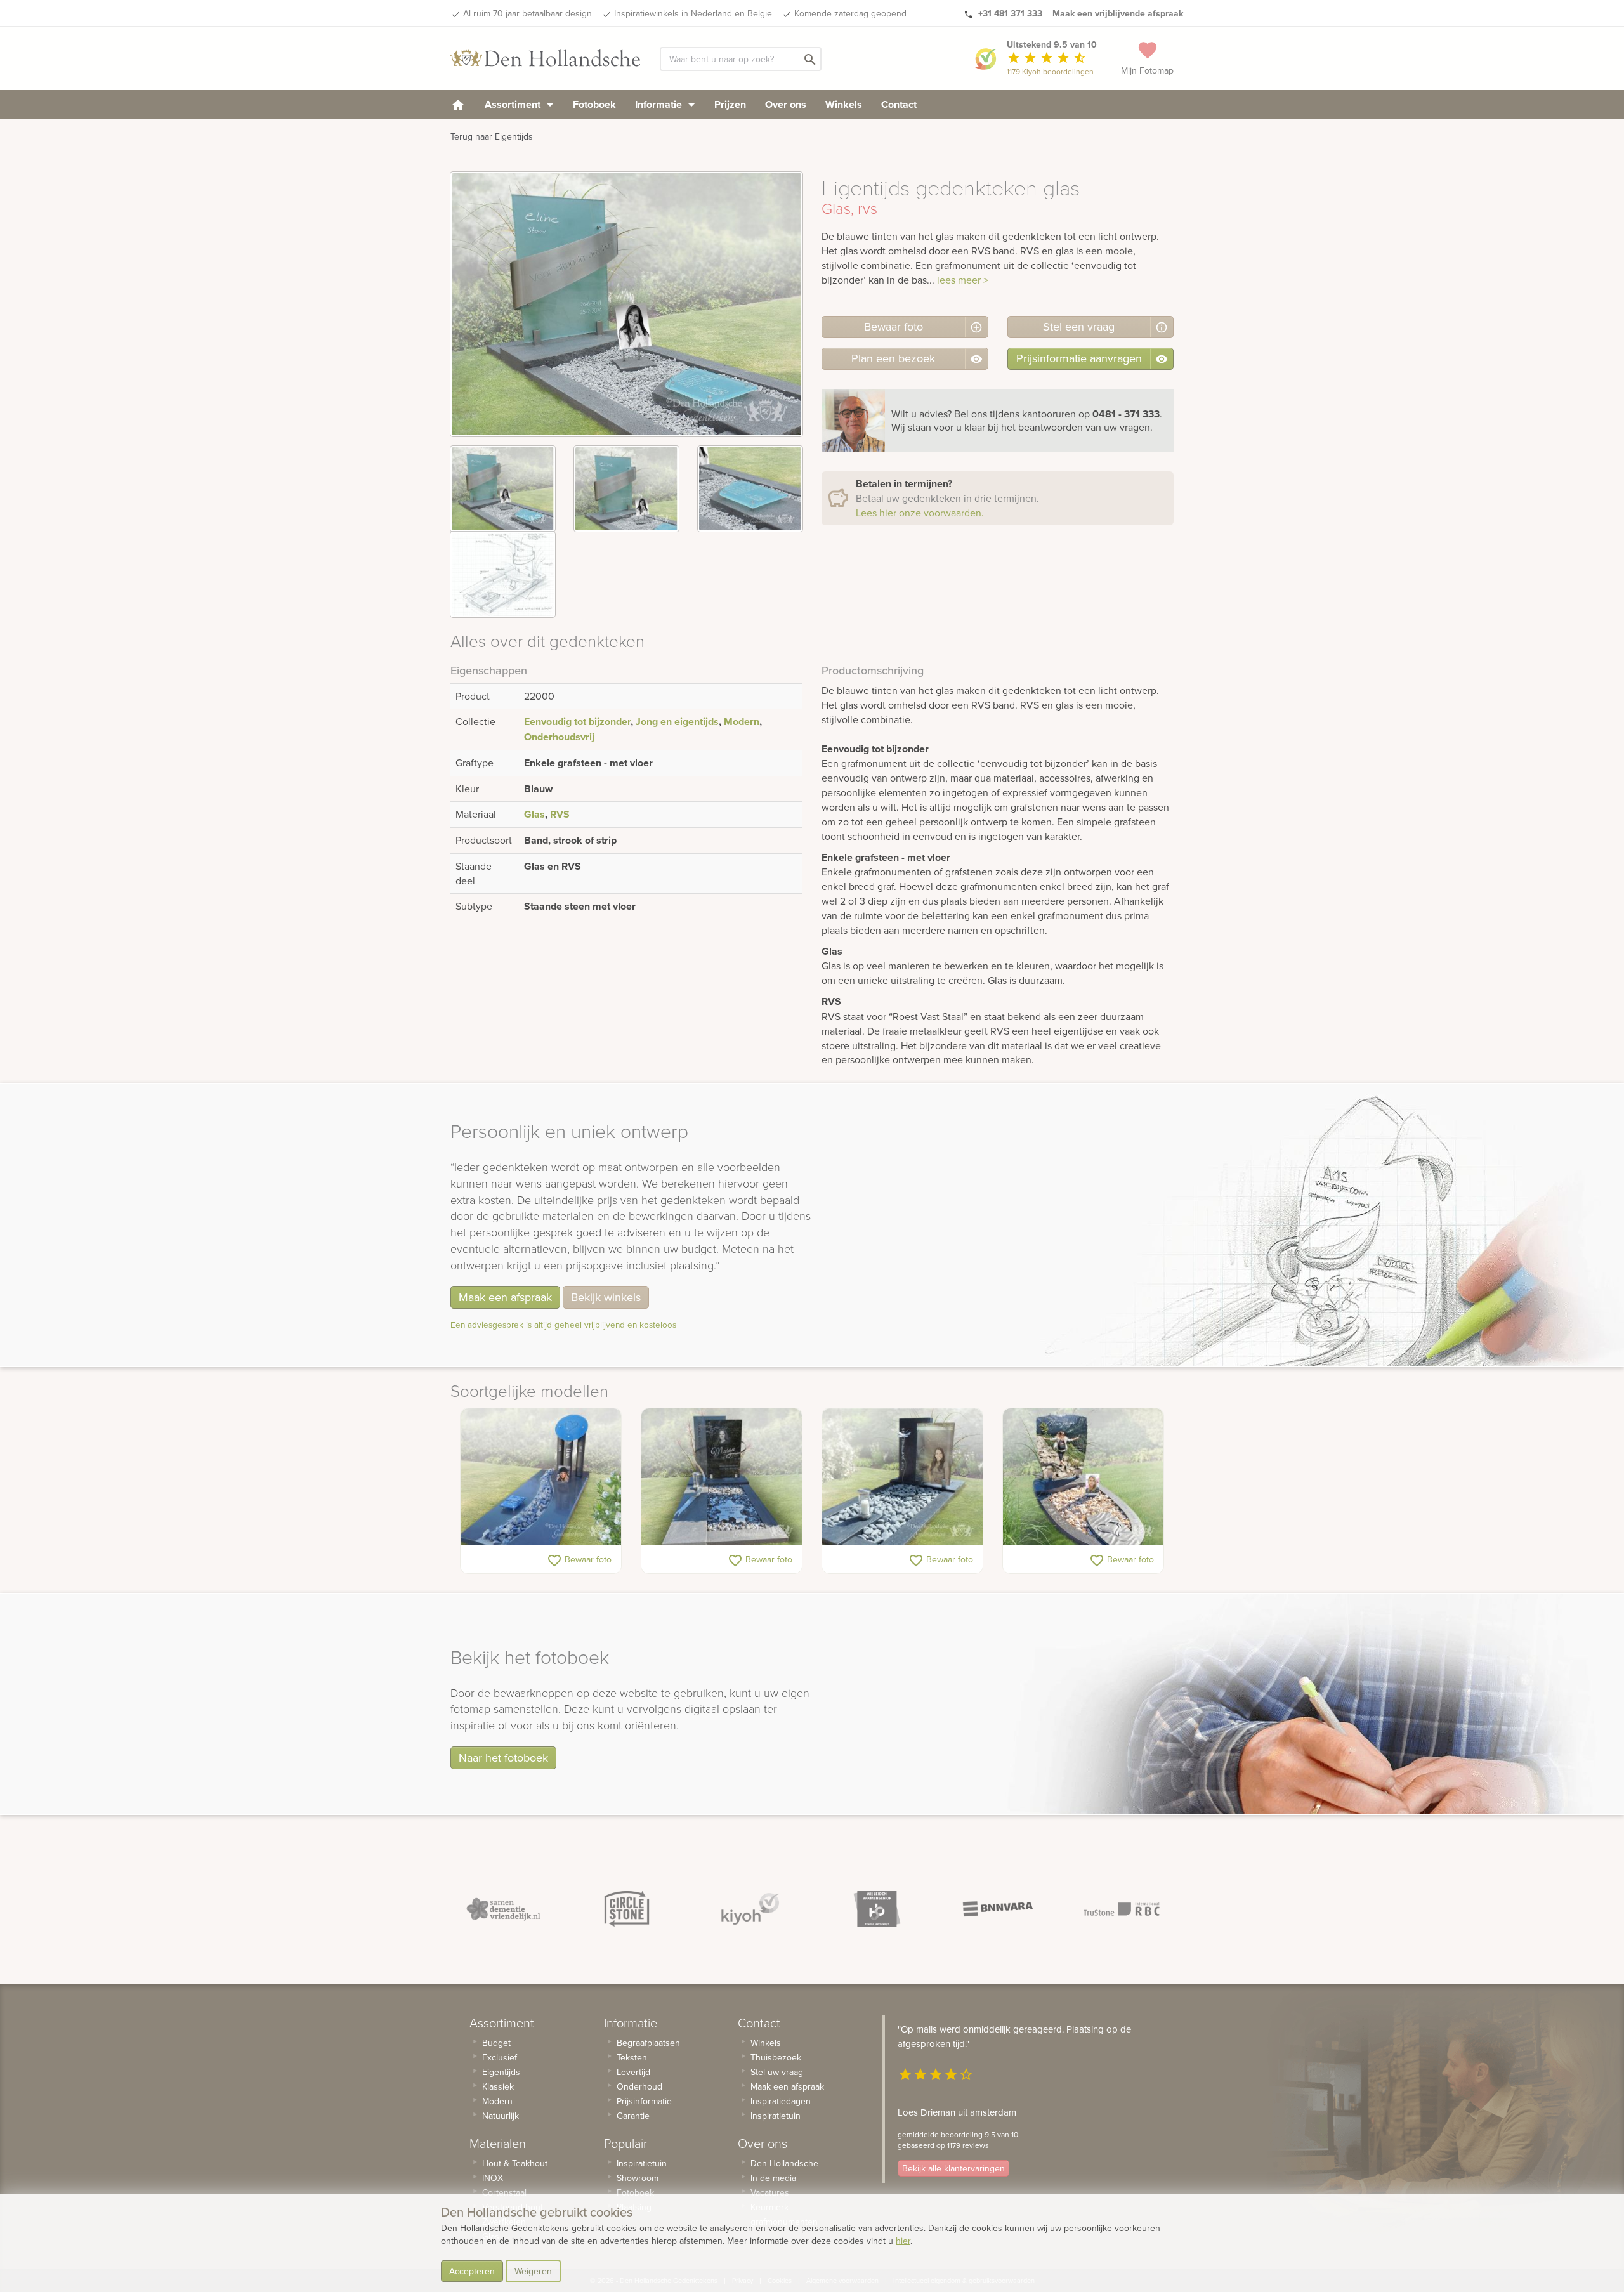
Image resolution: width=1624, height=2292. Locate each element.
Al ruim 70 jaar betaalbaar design (527, 13)
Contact (899, 104)
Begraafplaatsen (648, 2043)
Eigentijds (501, 2072)
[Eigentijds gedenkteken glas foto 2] (626, 489)
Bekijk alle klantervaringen (953, 2168)
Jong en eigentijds (677, 722)
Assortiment (514, 104)
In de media (773, 2178)
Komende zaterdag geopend (850, 13)
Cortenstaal (504, 2192)
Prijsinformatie (644, 2101)
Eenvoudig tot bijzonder (577, 722)
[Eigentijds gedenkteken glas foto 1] (503, 489)
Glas (534, 814)
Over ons (786, 104)
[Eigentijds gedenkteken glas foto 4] (503, 574)
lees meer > (963, 280)
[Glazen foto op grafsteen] (902, 1477)
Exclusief (500, 2057)
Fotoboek (594, 104)
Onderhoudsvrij (559, 737)
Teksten (632, 2057)
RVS (560, 814)
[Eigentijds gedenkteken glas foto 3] (750, 489)
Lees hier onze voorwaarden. (920, 513)
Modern (742, 722)
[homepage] (458, 104)
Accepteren (472, 2271)
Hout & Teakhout (515, 2163)
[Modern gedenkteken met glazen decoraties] (541, 1477)
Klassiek (498, 2086)
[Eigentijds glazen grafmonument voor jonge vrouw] (722, 1477)
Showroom (638, 2178)
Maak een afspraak (505, 1297)
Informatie (660, 104)
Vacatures (770, 2192)
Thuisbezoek (776, 2057)
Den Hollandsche (784, 2163)
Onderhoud (639, 2086)
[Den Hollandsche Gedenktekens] (546, 58)
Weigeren (533, 2271)
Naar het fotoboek (503, 1758)
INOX (493, 2178)
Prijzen (730, 104)
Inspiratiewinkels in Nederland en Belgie (693, 13)
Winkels (844, 104)
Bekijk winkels (606, 1297)
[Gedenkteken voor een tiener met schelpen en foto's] (1083, 1477)
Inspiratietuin (642, 2163)
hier (903, 2241)
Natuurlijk (501, 2116)
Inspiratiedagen (781, 2101)
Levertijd (633, 2072)
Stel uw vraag (777, 2072)
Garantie (633, 2116)
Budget (496, 2043)
